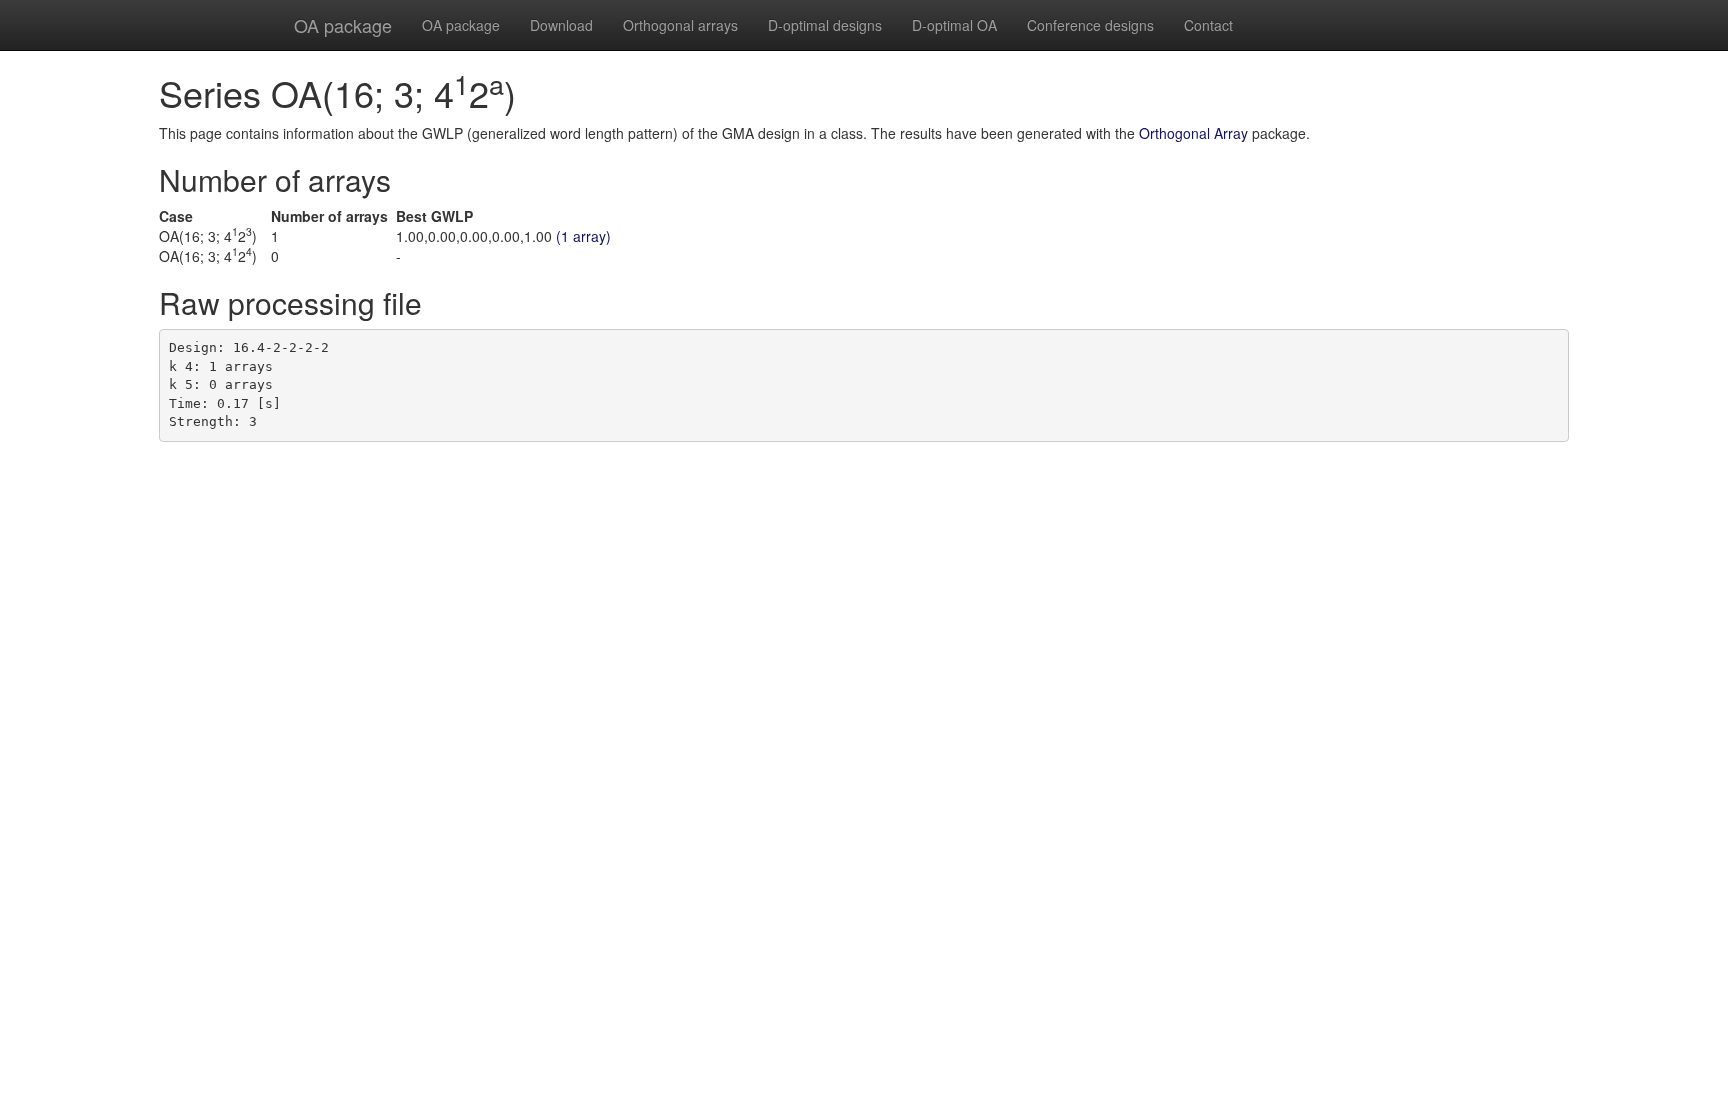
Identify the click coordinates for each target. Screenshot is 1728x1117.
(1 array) (583, 236)
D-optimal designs (825, 25)
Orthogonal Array (1193, 133)
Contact (1208, 25)
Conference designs (1090, 25)
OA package (343, 25)
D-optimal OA (954, 25)
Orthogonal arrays (680, 25)
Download (561, 25)
